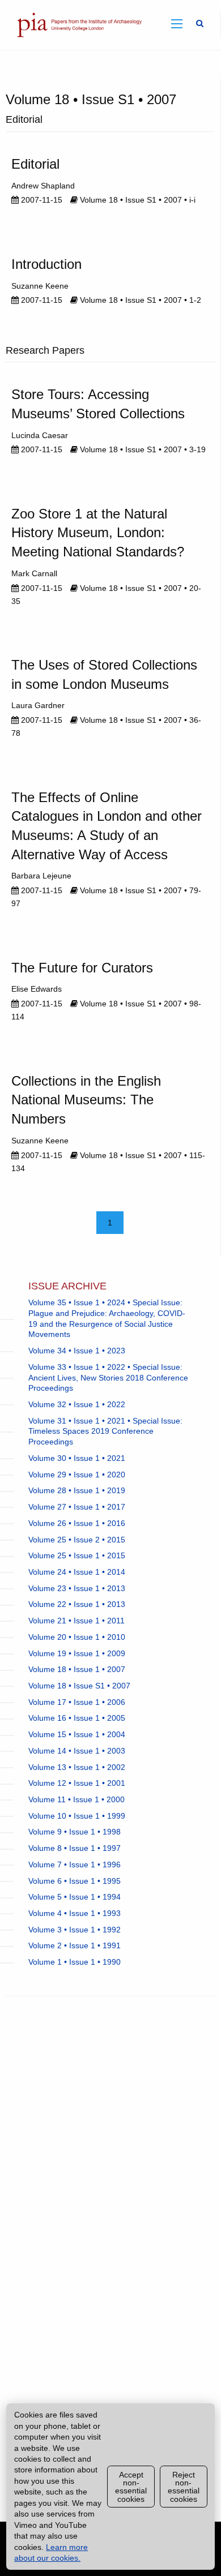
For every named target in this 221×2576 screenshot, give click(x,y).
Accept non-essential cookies (131, 2487)
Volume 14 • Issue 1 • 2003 (77, 1751)
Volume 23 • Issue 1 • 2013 (77, 1588)
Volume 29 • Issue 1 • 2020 (77, 1475)
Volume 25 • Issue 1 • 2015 (77, 1555)
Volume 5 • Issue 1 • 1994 (75, 1897)
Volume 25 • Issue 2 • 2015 (77, 1540)
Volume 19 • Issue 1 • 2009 (77, 1653)
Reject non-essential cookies (184, 2487)
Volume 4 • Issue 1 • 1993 (75, 1913)
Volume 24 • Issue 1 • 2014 (77, 1572)
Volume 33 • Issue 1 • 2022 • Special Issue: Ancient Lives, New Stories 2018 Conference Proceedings (108, 1377)
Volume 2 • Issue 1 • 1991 (75, 1945)
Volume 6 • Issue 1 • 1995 (75, 1881)
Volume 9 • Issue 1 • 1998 (75, 1832)
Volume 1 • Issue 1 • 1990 (75, 1962)
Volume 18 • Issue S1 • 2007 (79, 1686)
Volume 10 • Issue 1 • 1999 (77, 1816)
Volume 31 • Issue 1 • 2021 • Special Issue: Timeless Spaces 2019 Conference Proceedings (105, 1431)
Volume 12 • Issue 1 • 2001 (77, 1783)
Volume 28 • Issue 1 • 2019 (77, 1490)
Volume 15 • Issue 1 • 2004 (77, 1734)
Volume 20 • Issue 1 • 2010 (77, 1637)
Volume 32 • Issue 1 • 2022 (77, 1404)
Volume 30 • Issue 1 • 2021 (77, 1458)
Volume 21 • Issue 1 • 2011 (76, 1621)
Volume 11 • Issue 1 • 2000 (76, 1799)
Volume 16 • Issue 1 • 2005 (77, 1718)
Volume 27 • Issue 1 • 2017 (77, 1507)
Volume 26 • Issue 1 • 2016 (77, 1523)
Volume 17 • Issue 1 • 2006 (77, 1702)
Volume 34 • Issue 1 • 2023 (77, 1351)
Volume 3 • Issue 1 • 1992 (75, 1930)
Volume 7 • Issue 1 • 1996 (75, 1865)
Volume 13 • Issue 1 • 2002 (77, 1767)
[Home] (77, 24)
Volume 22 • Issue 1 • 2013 (77, 1604)
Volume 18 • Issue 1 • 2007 (77, 1669)
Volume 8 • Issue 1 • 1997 (75, 1848)
